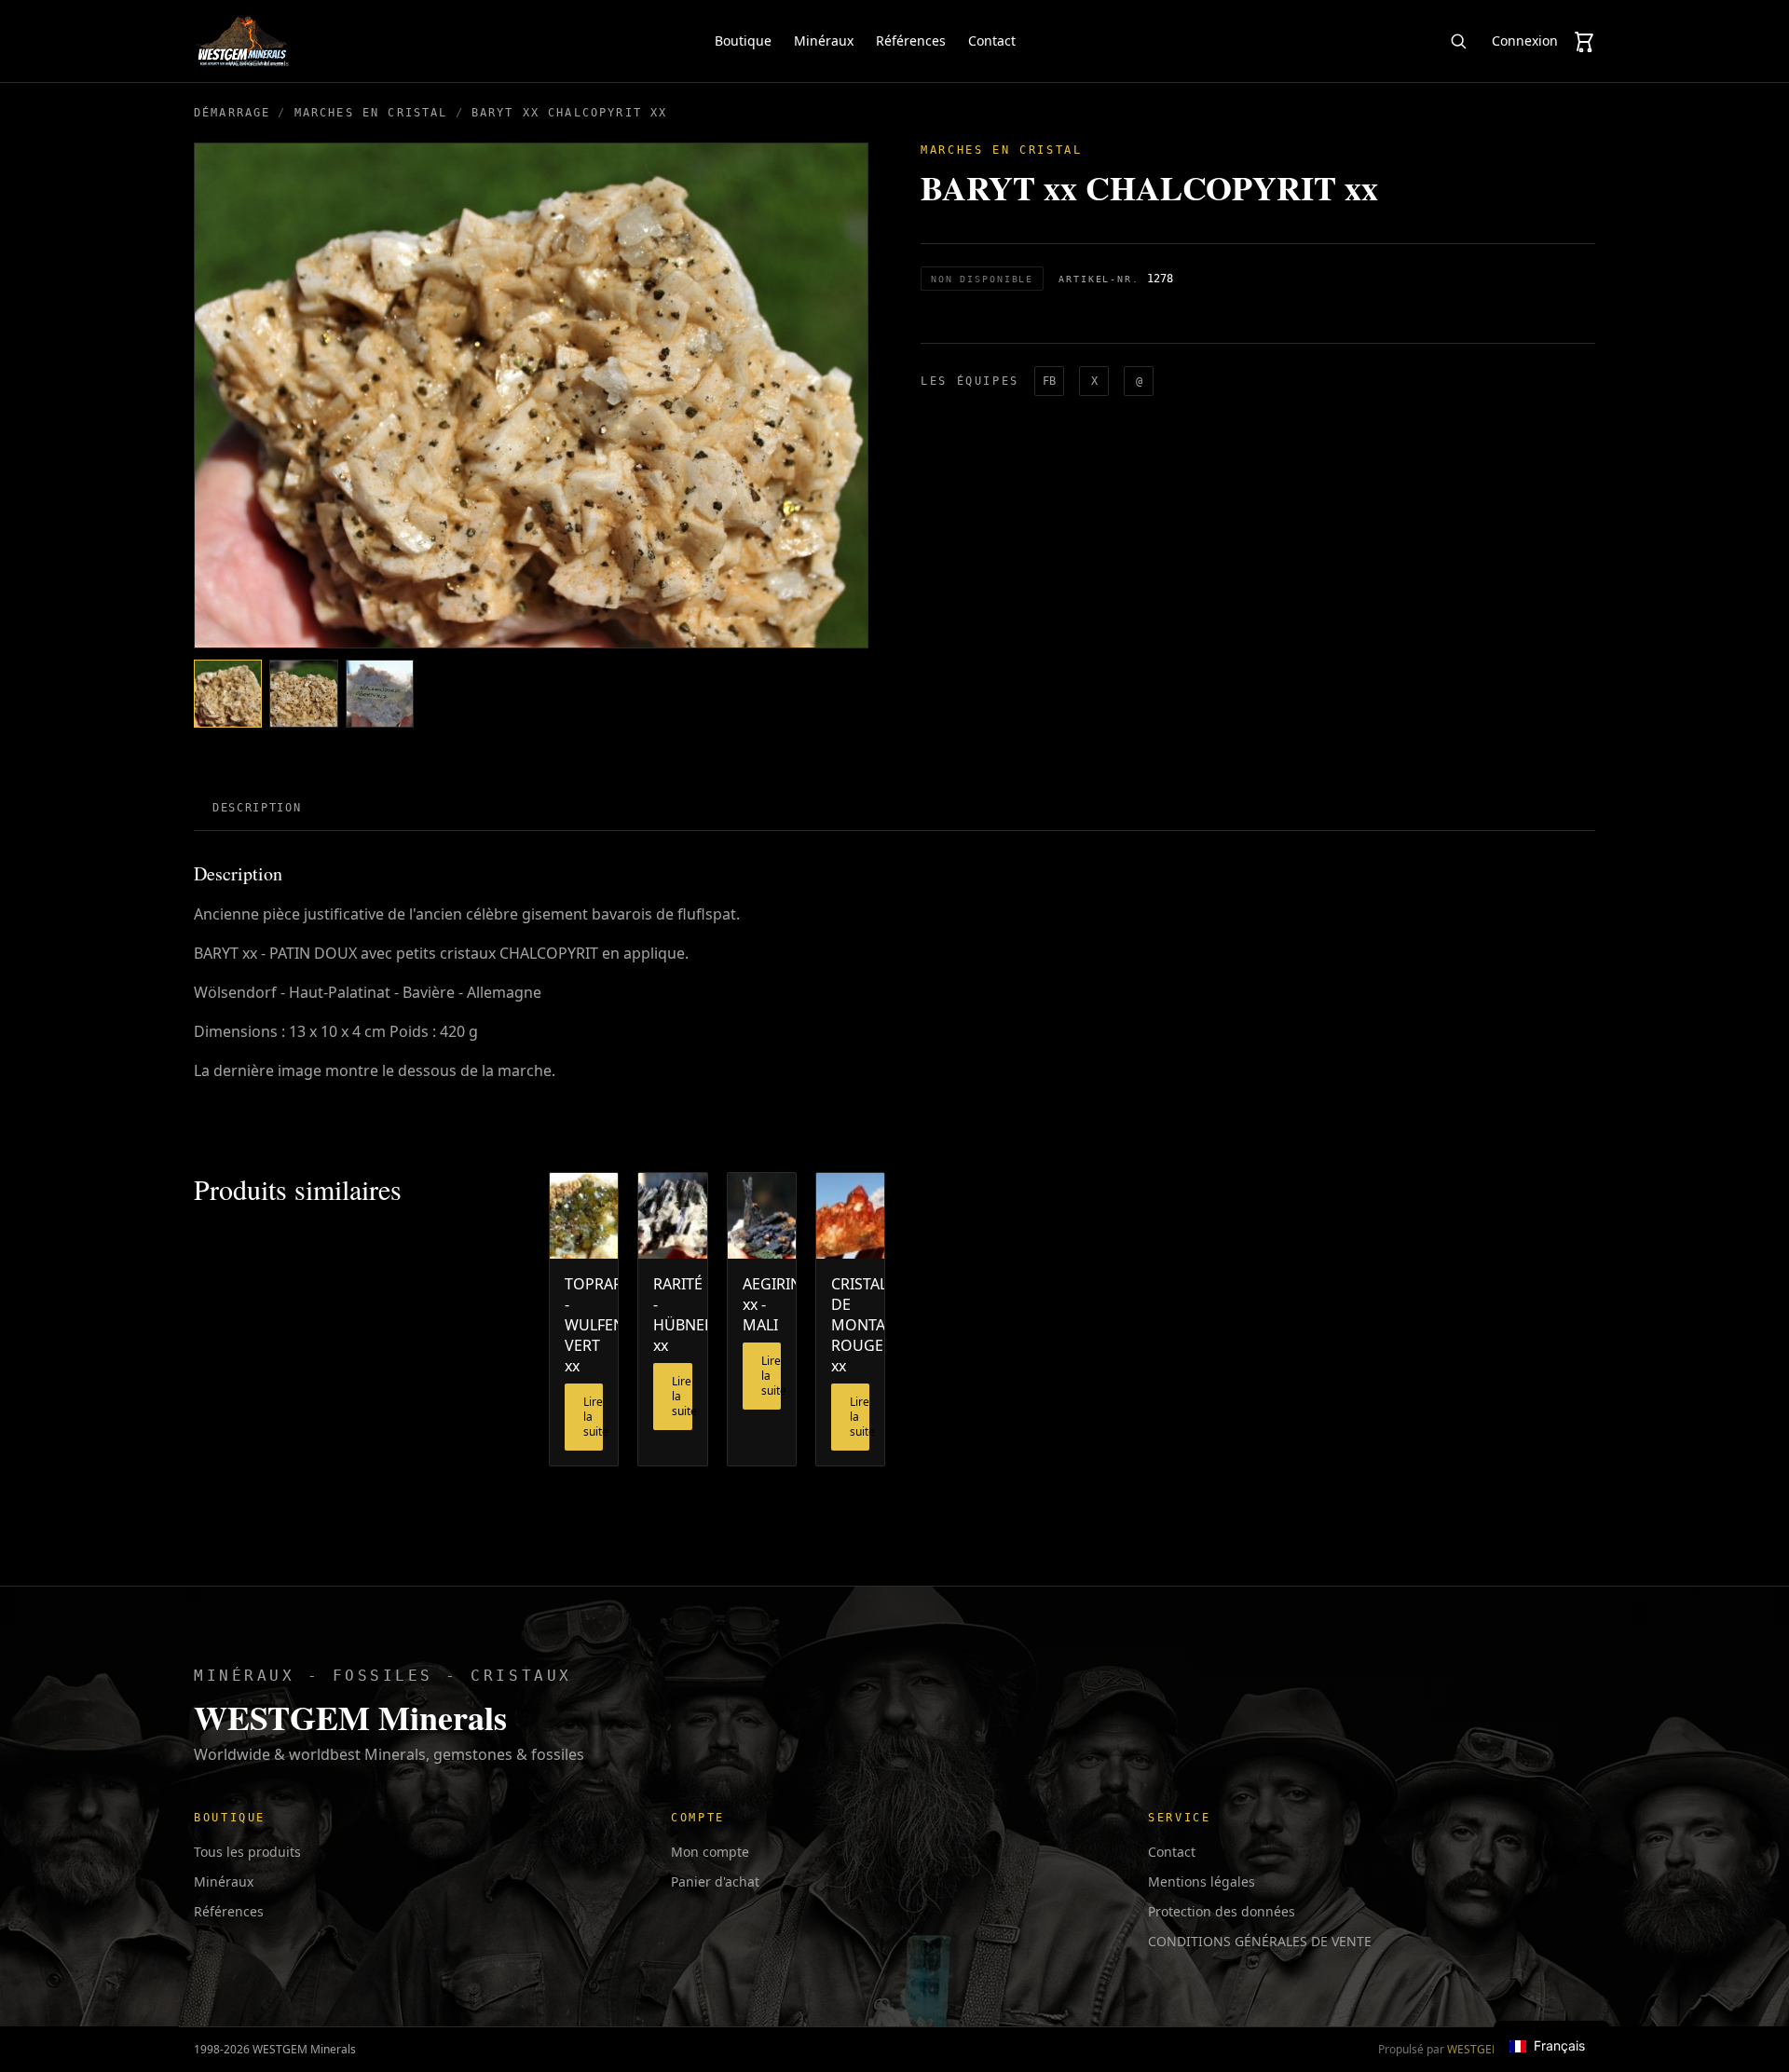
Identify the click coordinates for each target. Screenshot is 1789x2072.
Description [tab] (257, 808)
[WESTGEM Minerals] (242, 41)
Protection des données (1222, 1911)
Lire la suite (593, 1417)
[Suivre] (1458, 41)
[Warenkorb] (1584, 41)
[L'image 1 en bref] (228, 694)
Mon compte (710, 1852)
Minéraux (824, 41)
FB (1049, 381)
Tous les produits (247, 1852)
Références (911, 41)
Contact (992, 41)
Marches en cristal (371, 113)
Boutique (743, 41)
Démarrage (232, 113)
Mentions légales (1202, 1881)
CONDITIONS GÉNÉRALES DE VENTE (1260, 1941)
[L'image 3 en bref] (380, 694)
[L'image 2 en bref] (303, 694)
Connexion (1525, 41)
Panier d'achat (715, 1881)
